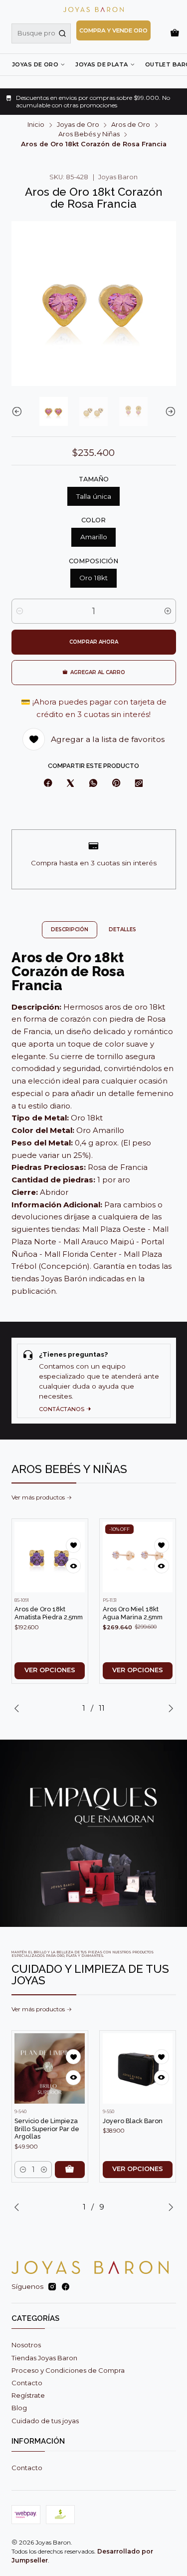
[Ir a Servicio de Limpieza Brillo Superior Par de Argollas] (50, 2068)
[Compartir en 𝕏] (71, 783)
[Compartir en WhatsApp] (93, 783)
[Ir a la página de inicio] (93, 9)
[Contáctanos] (94, 1380)
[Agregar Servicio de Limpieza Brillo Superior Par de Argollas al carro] (70, 2170)
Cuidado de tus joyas (45, 2421)
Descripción (70, 929)
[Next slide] (169, 411)
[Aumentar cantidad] (168, 611)
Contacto (27, 2383)
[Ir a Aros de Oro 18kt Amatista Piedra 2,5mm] (50, 1557)
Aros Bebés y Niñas (89, 135)
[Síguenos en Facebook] (66, 2287)
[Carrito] (175, 33)
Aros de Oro (131, 125)
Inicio (36, 125)
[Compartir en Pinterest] (116, 783)
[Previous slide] (19, 411)
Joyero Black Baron (133, 2121)
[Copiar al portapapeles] (139, 783)
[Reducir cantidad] (20, 611)
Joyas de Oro (35, 64)
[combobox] (41, 33)
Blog (19, 2408)
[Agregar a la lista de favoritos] (73, 1545)
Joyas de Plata (101, 64)
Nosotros (26, 2345)
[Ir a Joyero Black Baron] (138, 2068)
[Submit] (62, 33)
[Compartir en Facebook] (48, 783)
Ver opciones (50, 1670)
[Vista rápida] (73, 1566)
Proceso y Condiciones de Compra (68, 2370)
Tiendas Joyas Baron (44, 2358)
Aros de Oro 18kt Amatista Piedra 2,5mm (49, 1613)
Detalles (122, 929)
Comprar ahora (94, 642)
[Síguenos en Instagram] (52, 2287)
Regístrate (28, 2395)
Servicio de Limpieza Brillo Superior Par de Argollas (47, 2129)
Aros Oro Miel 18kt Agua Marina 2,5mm (133, 1613)
